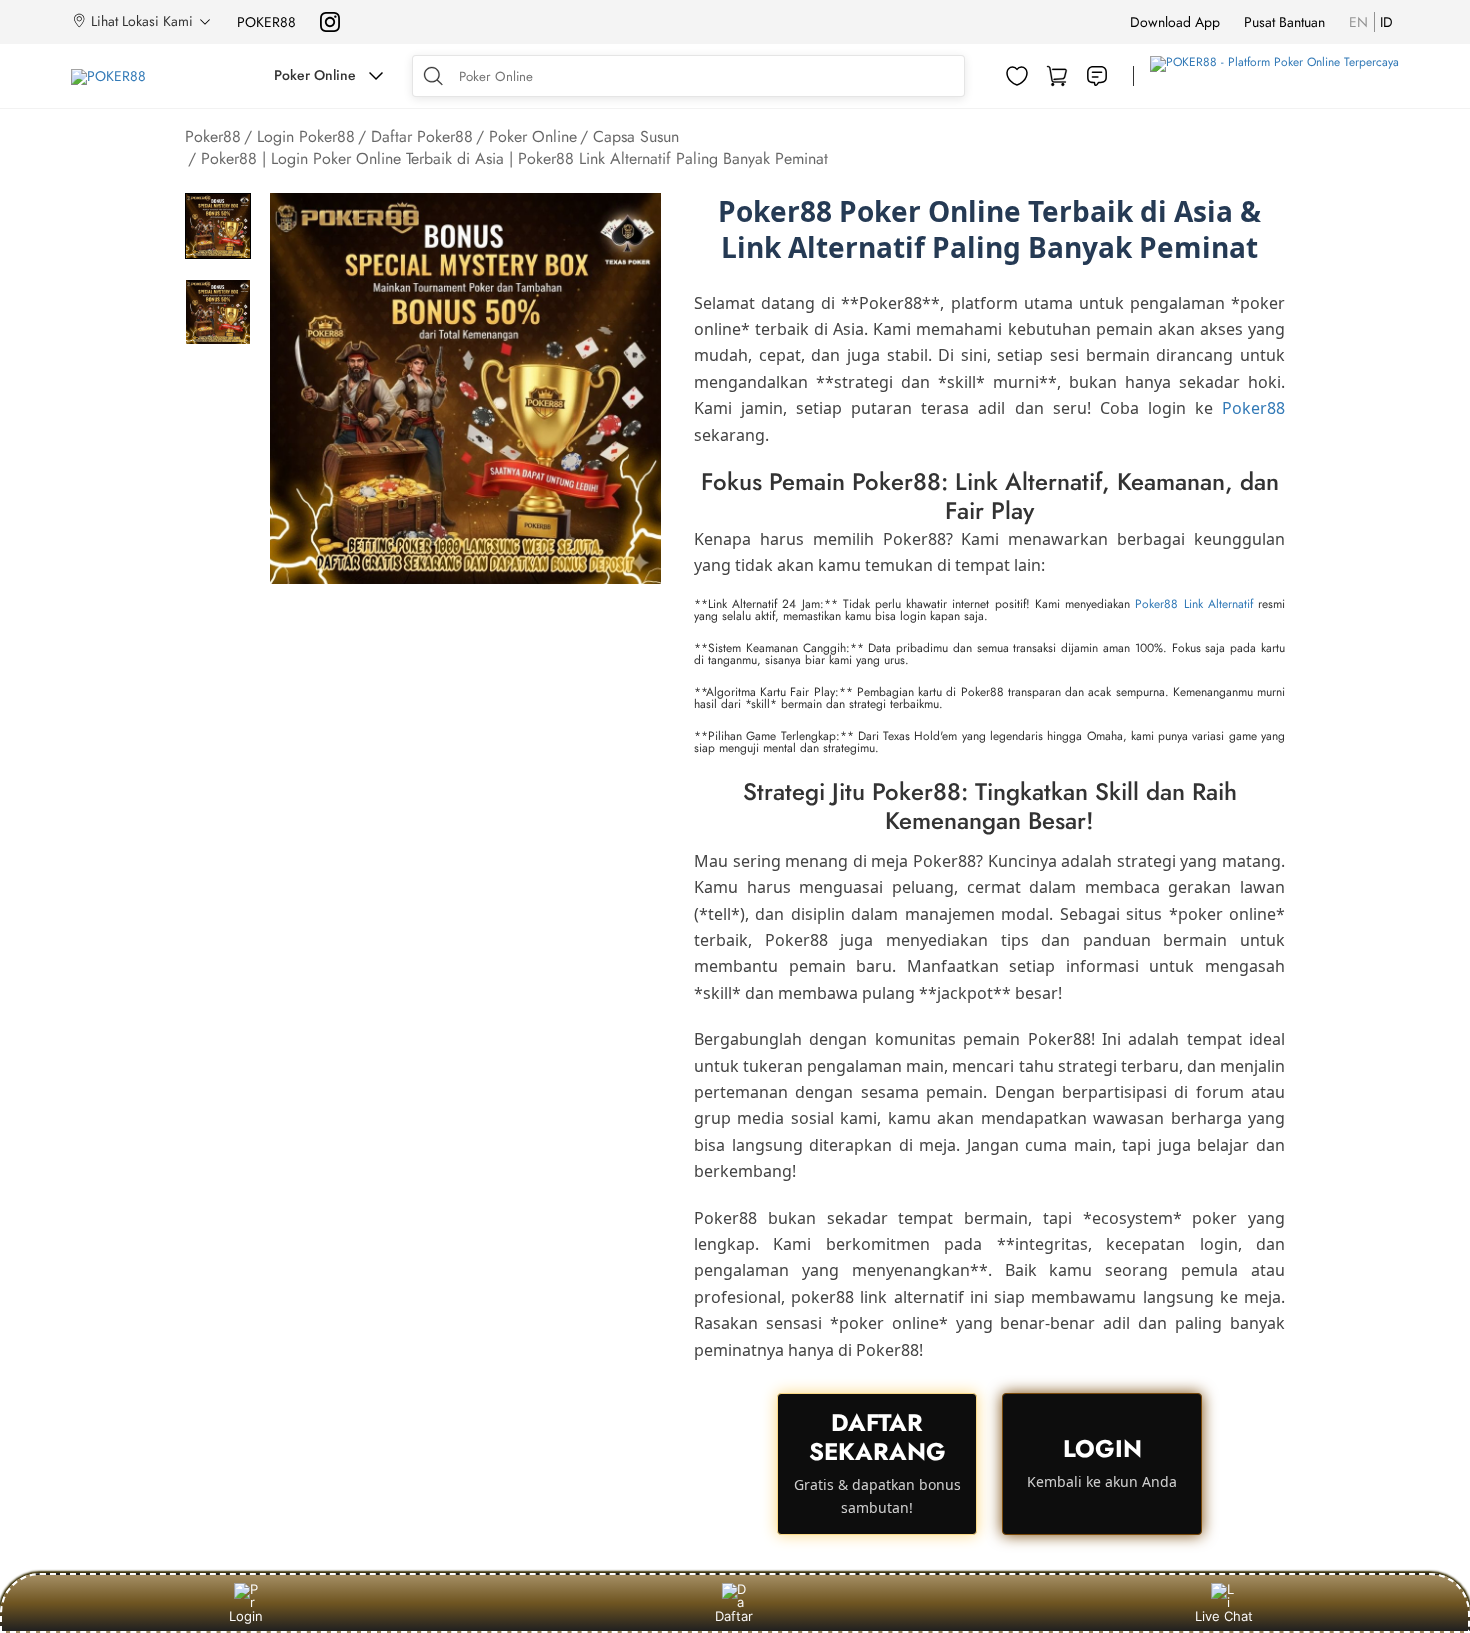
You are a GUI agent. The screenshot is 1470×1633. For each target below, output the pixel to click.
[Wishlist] (1017, 76)
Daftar (734, 1615)
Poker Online (533, 136)
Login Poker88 (306, 136)
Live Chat (1224, 1615)
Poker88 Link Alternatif (1193, 604)
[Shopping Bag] (1057, 76)
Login (246, 1615)
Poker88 (213, 136)
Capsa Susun (636, 136)
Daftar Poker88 (422, 136)
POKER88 (266, 22)
